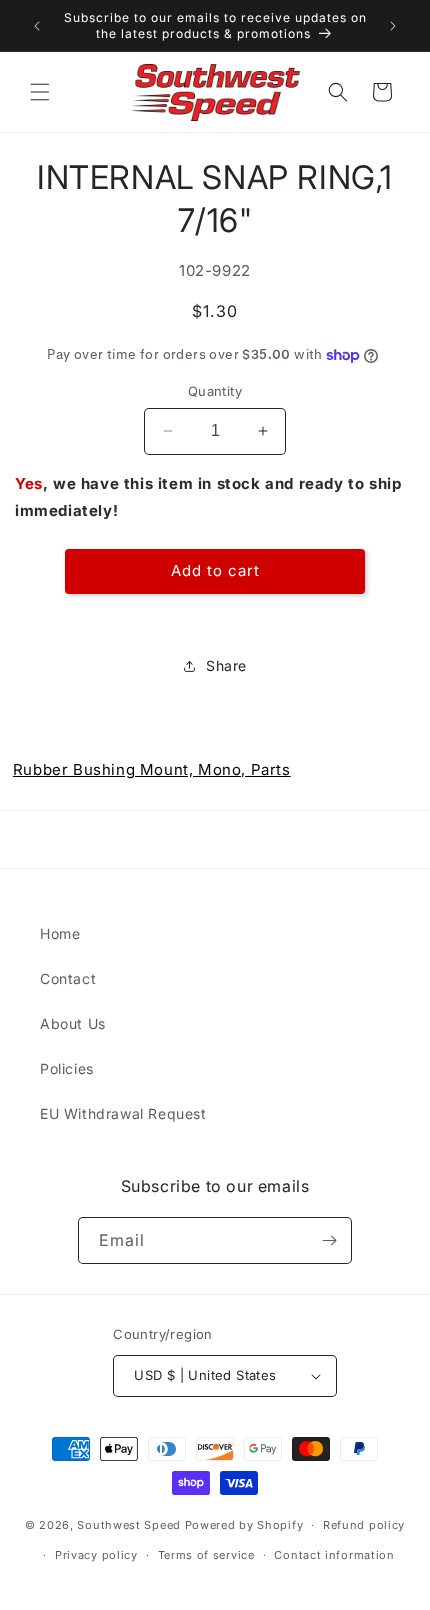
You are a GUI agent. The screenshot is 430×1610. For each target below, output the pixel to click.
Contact (68, 978)
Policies (67, 1068)
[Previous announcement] (37, 26)
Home (60, 933)
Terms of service (206, 1555)
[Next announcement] (393, 26)
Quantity (215, 391)
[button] (40, 92)
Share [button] (226, 665)
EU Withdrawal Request (123, 1113)
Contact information (334, 1555)
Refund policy (364, 1525)
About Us (73, 1023)
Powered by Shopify (244, 1525)
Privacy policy (96, 1555)
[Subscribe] (329, 1240)
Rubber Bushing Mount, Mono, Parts (152, 769)
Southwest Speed (129, 1525)
